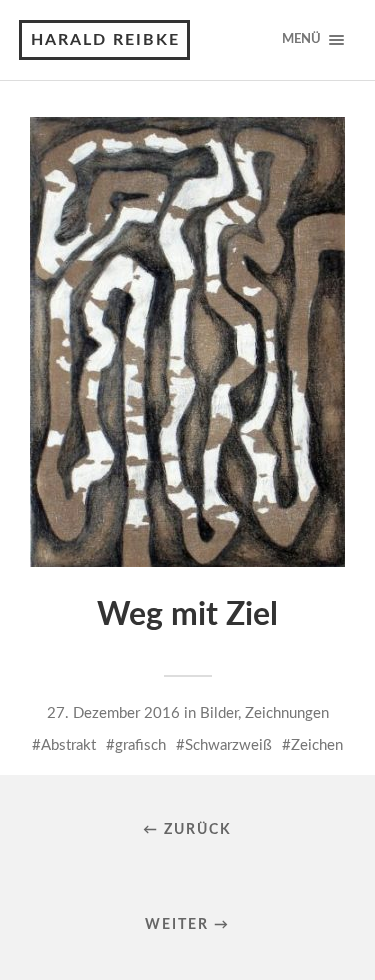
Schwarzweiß (228, 745)
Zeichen (317, 745)
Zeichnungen (287, 713)
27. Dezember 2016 (113, 713)
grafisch (140, 745)
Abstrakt (68, 745)
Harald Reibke (105, 40)
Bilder (219, 713)
